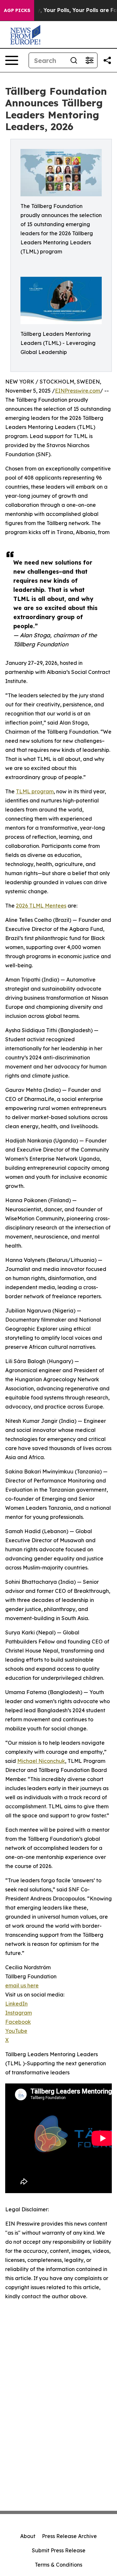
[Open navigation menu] (12, 60)
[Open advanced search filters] (89, 60)
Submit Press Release (59, 2550)
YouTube (16, 2031)
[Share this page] (107, 60)
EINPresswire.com (78, 391)
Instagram (19, 2013)
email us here (22, 1985)
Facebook (18, 2022)
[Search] (74, 60)
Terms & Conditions (58, 2565)
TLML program (35, 791)
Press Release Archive (69, 2536)
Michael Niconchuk (41, 1761)
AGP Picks (17, 10)
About (28, 2536)
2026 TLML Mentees (41, 906)
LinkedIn (16, 2004)
